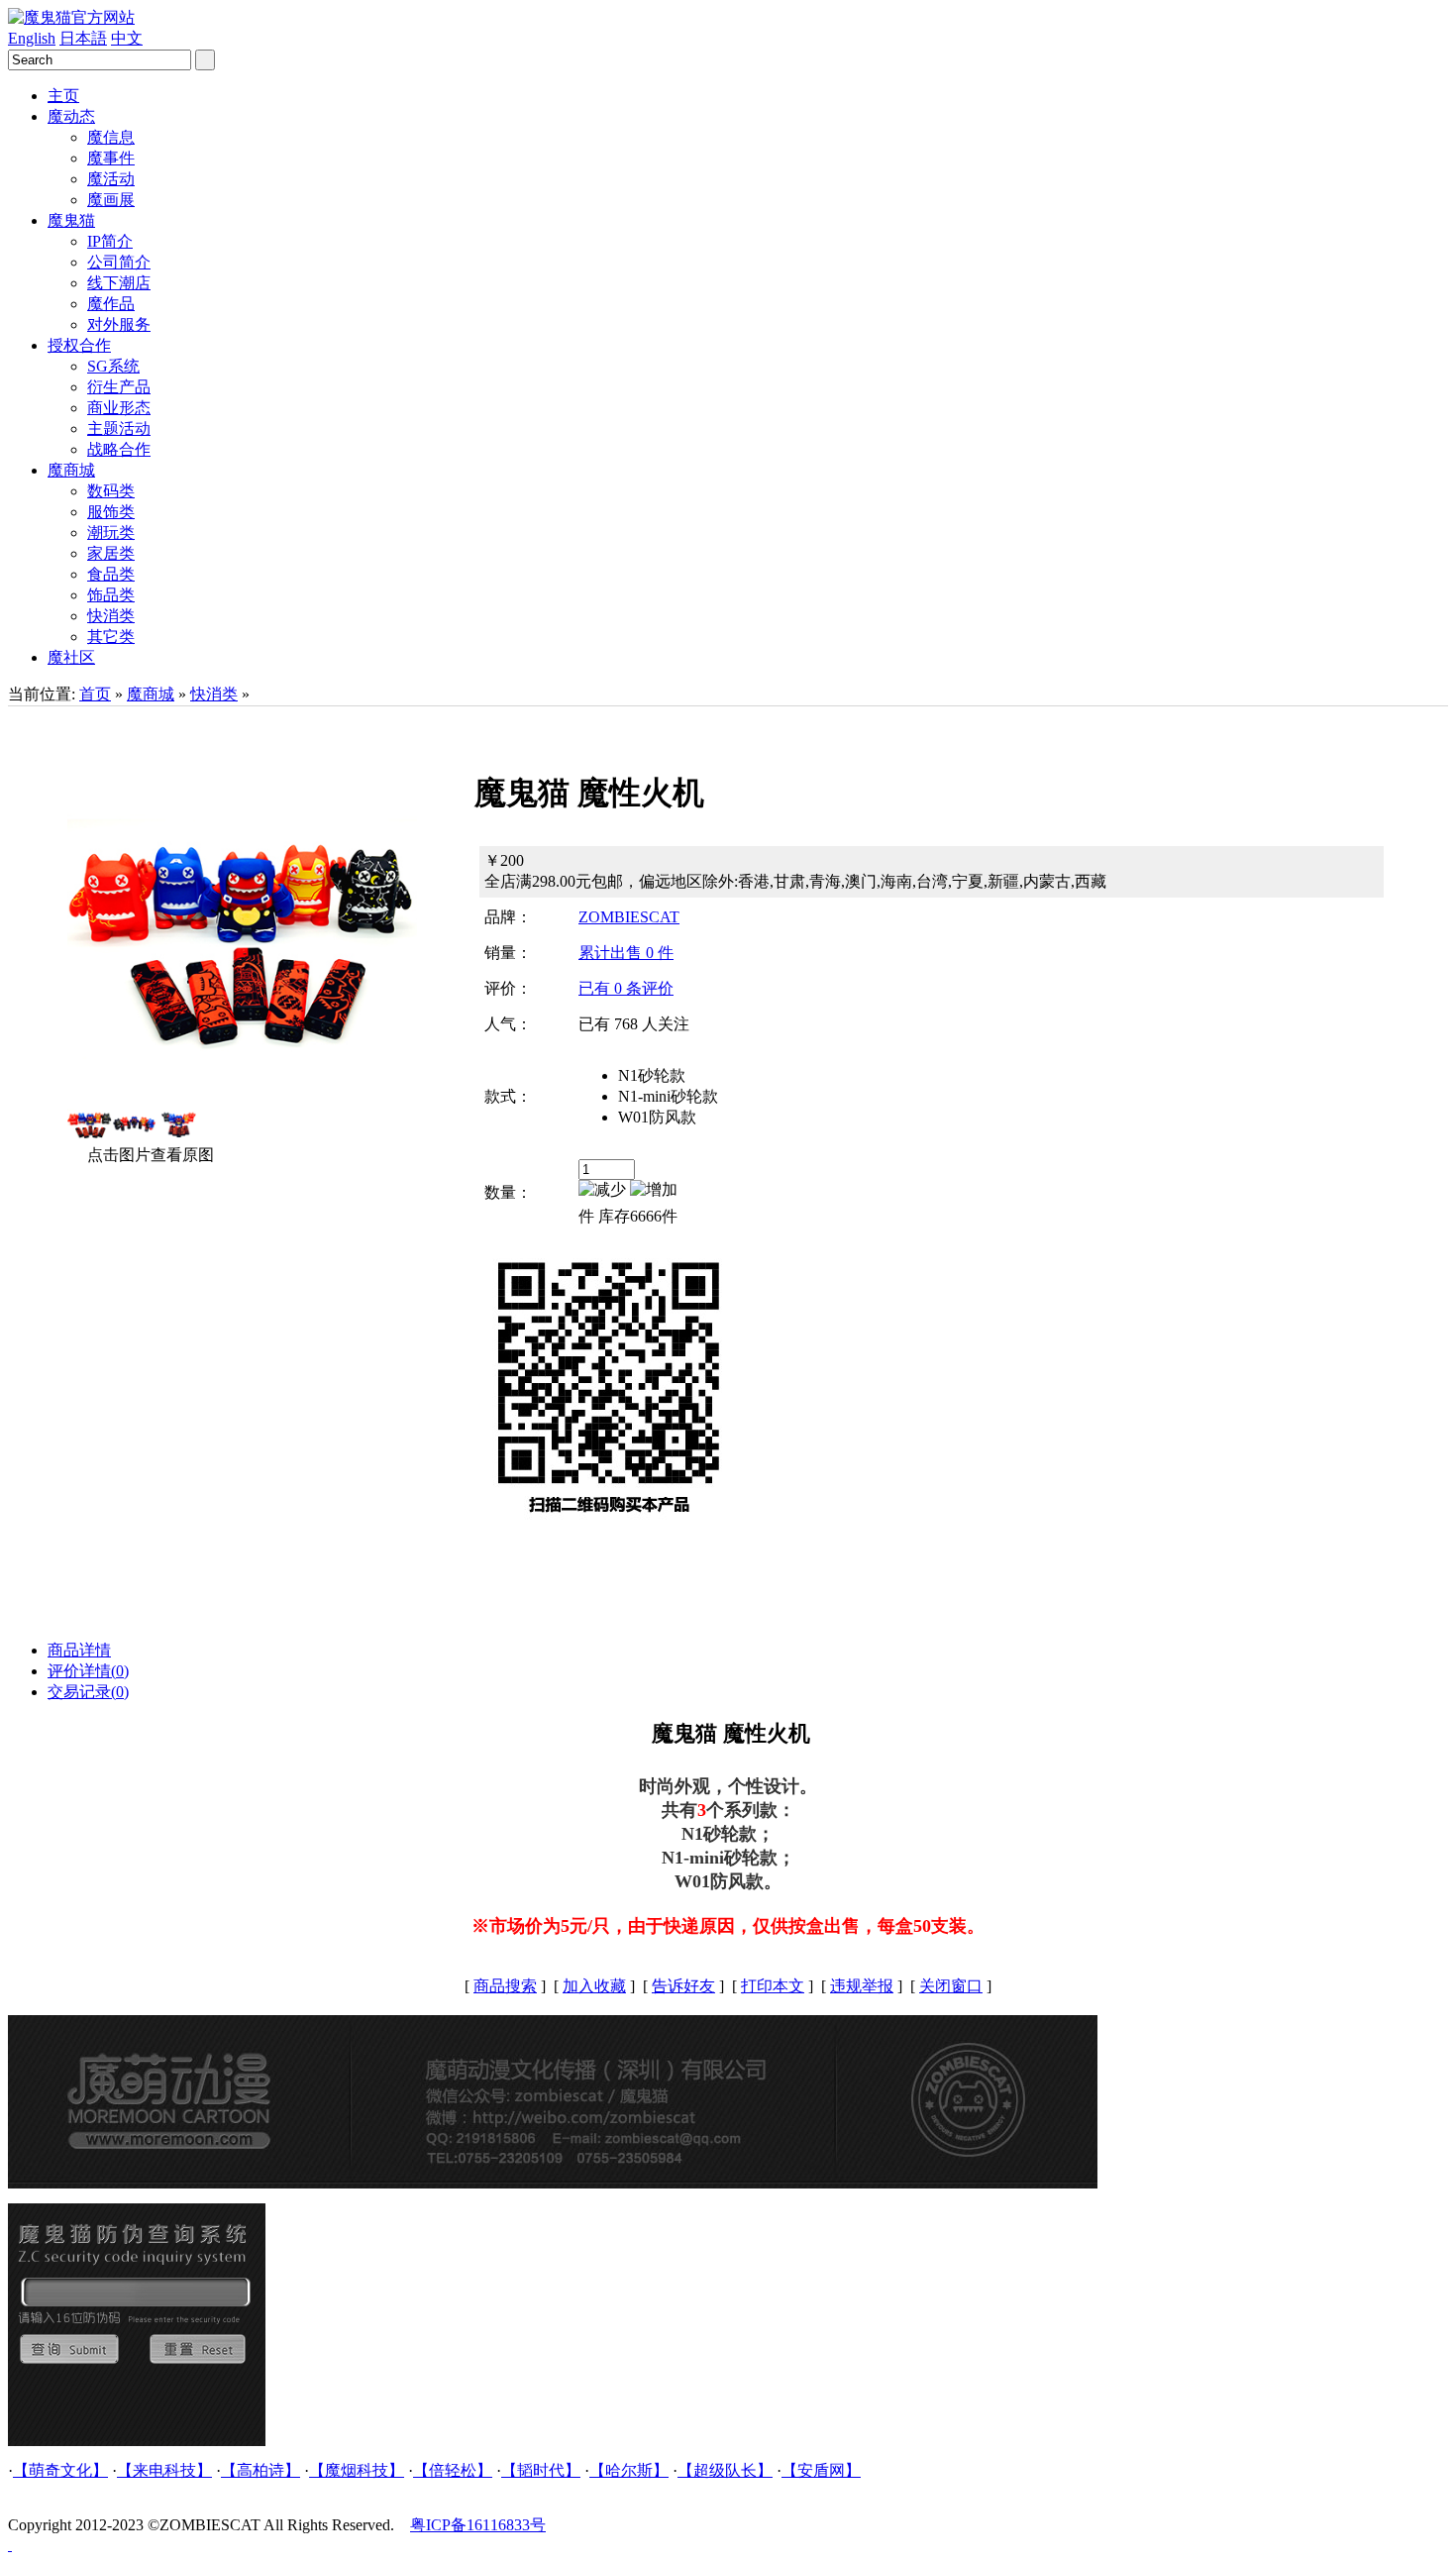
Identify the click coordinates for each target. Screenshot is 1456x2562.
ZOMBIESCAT (629, 917)
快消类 (111, 616)
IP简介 (110, 241)
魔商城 (71, 470)
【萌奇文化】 (60, 2470)
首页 (95, 694)
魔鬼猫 (71, 220)
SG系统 (113, 366)
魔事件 (111, 158)
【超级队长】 (725, 2470)
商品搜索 (505, 1986)
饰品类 (111, 595)
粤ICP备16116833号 (478, 2525)
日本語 (83, 38)
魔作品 (111, 304)
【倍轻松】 (453, 2470)
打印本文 (773, 1986)
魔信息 (111, 137)
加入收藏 (594, 1986)
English (32, 38)
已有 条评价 (626, 988)
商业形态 (119, 408)
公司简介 (119, 262)
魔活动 (111, 179)
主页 (63, 96)
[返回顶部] (10, 2545)
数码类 (111, 491)
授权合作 (79, 345)
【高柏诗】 (260, 2470)
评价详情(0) (88, 1671)
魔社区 (71, 657)
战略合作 (119, 449)
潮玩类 (111, 533)
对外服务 (119, 324)
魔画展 (111, 200)
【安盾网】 (821, 2470)
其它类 (111, 637)
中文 (127, 38)
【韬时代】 (541, 2470)
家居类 (111, 553)
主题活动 (119, 428)
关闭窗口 (951, 1986)
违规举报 (862, 1986)
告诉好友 (683, 1986)
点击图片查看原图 (149, 1155)
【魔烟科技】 (357, 2470)
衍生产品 (119, 387)
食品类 (111, 574)
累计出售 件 (626, 953)
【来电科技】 (164, 2470)
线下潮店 (119, 283)
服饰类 (111, 512)
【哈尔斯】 (629, 2470)
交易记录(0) (88, 1692)
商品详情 (79, 1650)
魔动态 (71, 116)
